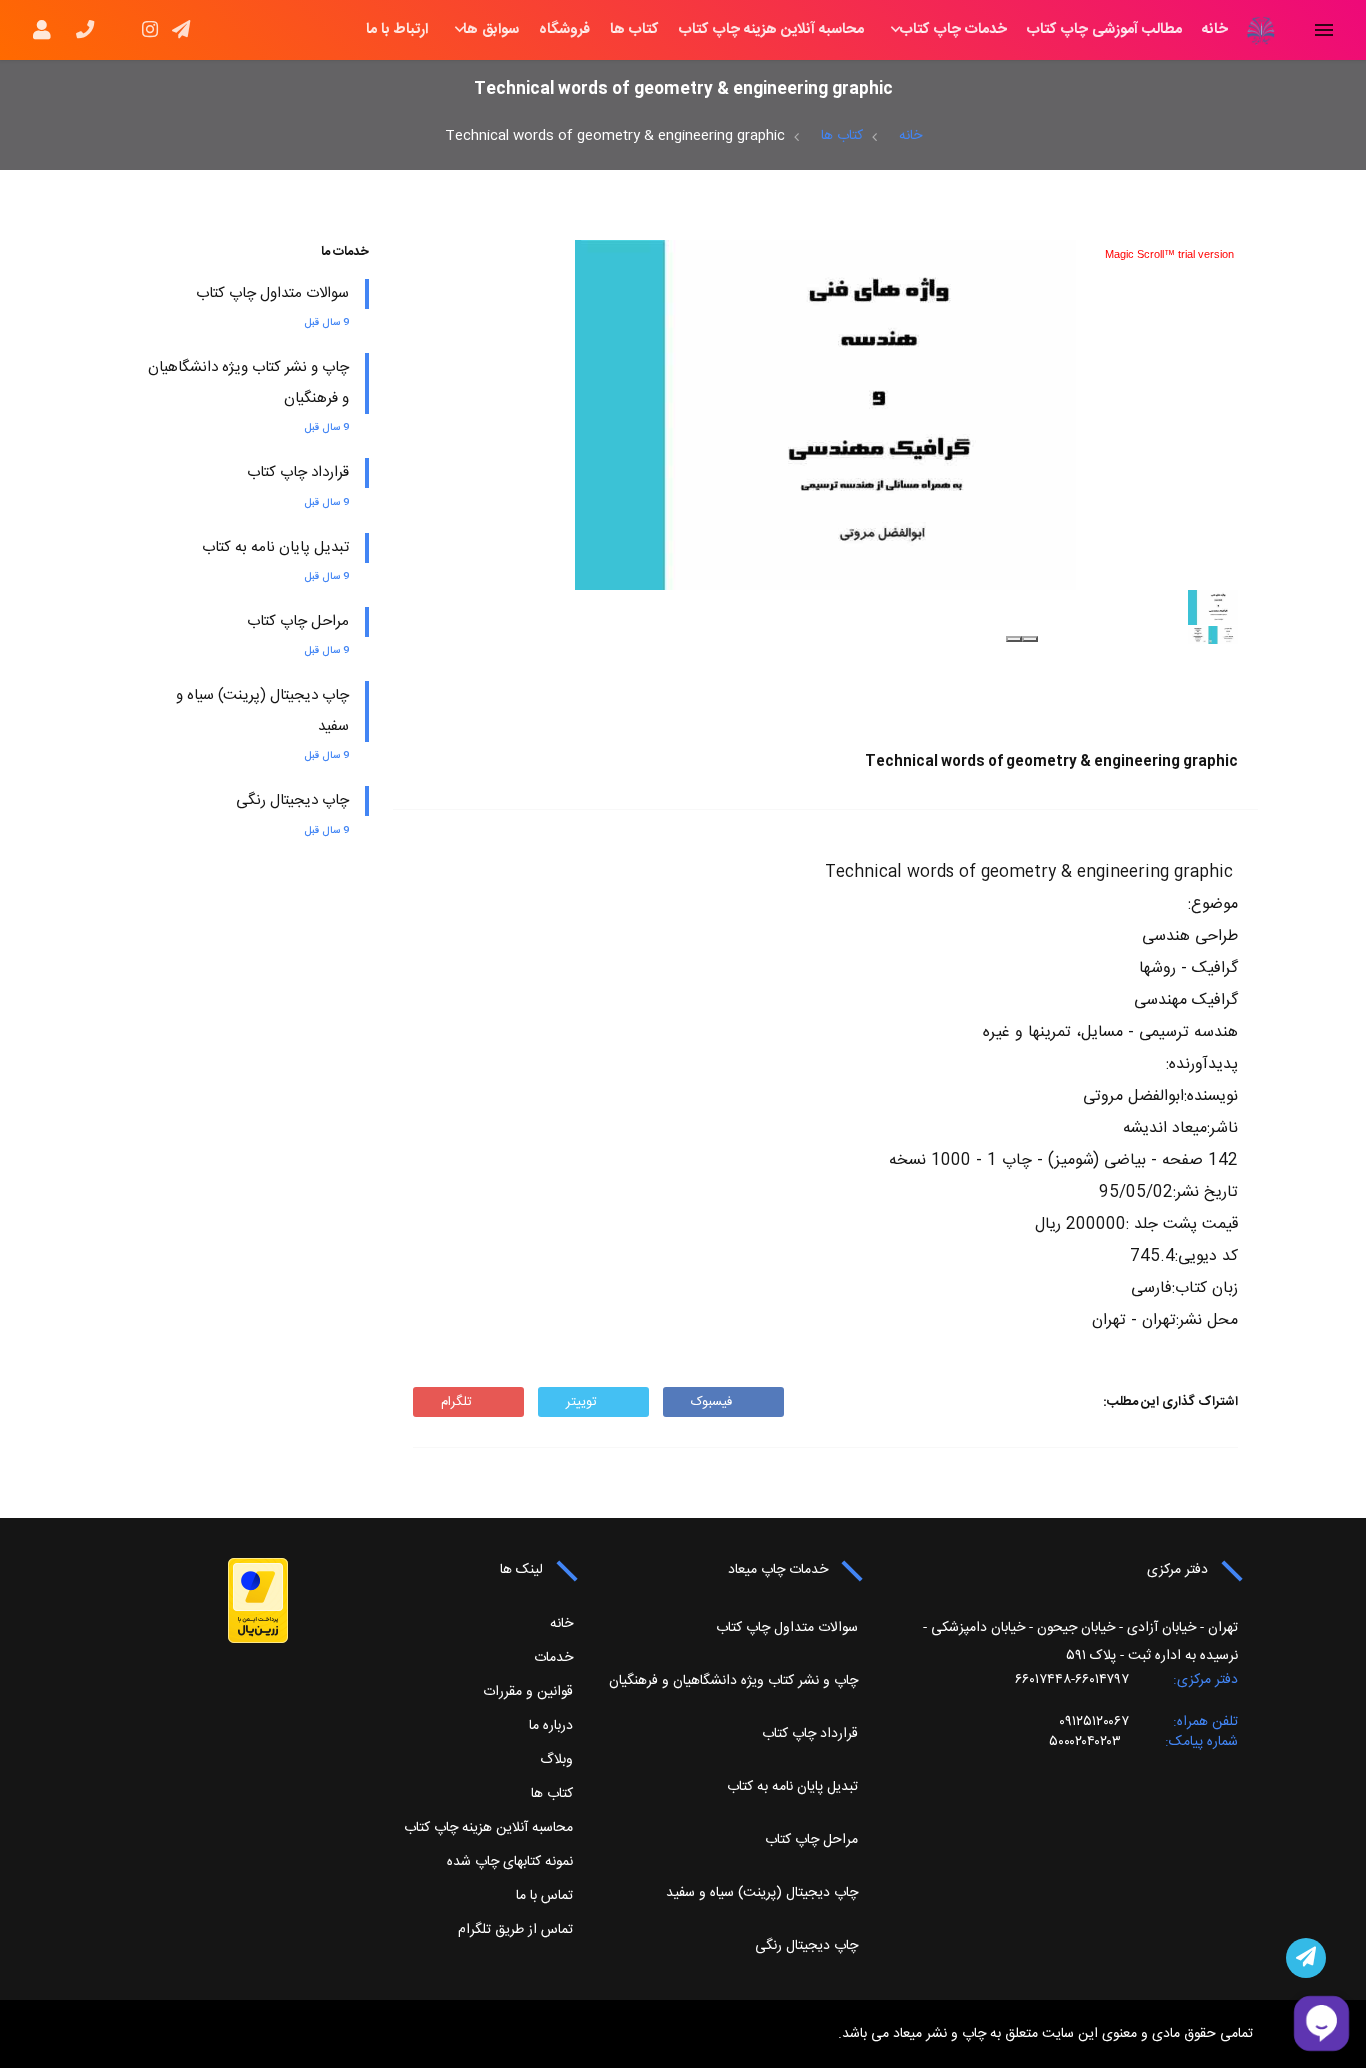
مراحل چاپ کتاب (298, 621)
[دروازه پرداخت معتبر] (258, 1601)
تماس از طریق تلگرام (515, 1930)
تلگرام (456, 1402)
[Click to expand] (825, 415)
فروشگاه (564, 30)
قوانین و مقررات (528, 1692)
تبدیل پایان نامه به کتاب (275, 547)
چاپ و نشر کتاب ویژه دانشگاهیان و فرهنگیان (733, 1681)
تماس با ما (544, 1896)
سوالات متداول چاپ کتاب (272, 293)
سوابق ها (491, 30)
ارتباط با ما (397, 30)
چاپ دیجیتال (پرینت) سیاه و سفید (762, 1893)
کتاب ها (634, 30)
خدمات (553, 1658)
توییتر (581, 1402)
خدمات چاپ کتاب (953, 30)
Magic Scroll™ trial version (1169, 254)
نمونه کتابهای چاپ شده (510, 1862)
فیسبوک (711, 1402)
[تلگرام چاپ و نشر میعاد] (1306, 1958)
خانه (1215, 30)
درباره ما (551, 1726)
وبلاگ (556, 1760)
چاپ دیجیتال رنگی (292, 800)
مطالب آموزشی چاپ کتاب (1104, 30)
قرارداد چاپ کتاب (298, 472)
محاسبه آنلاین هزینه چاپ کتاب (771, 30)
